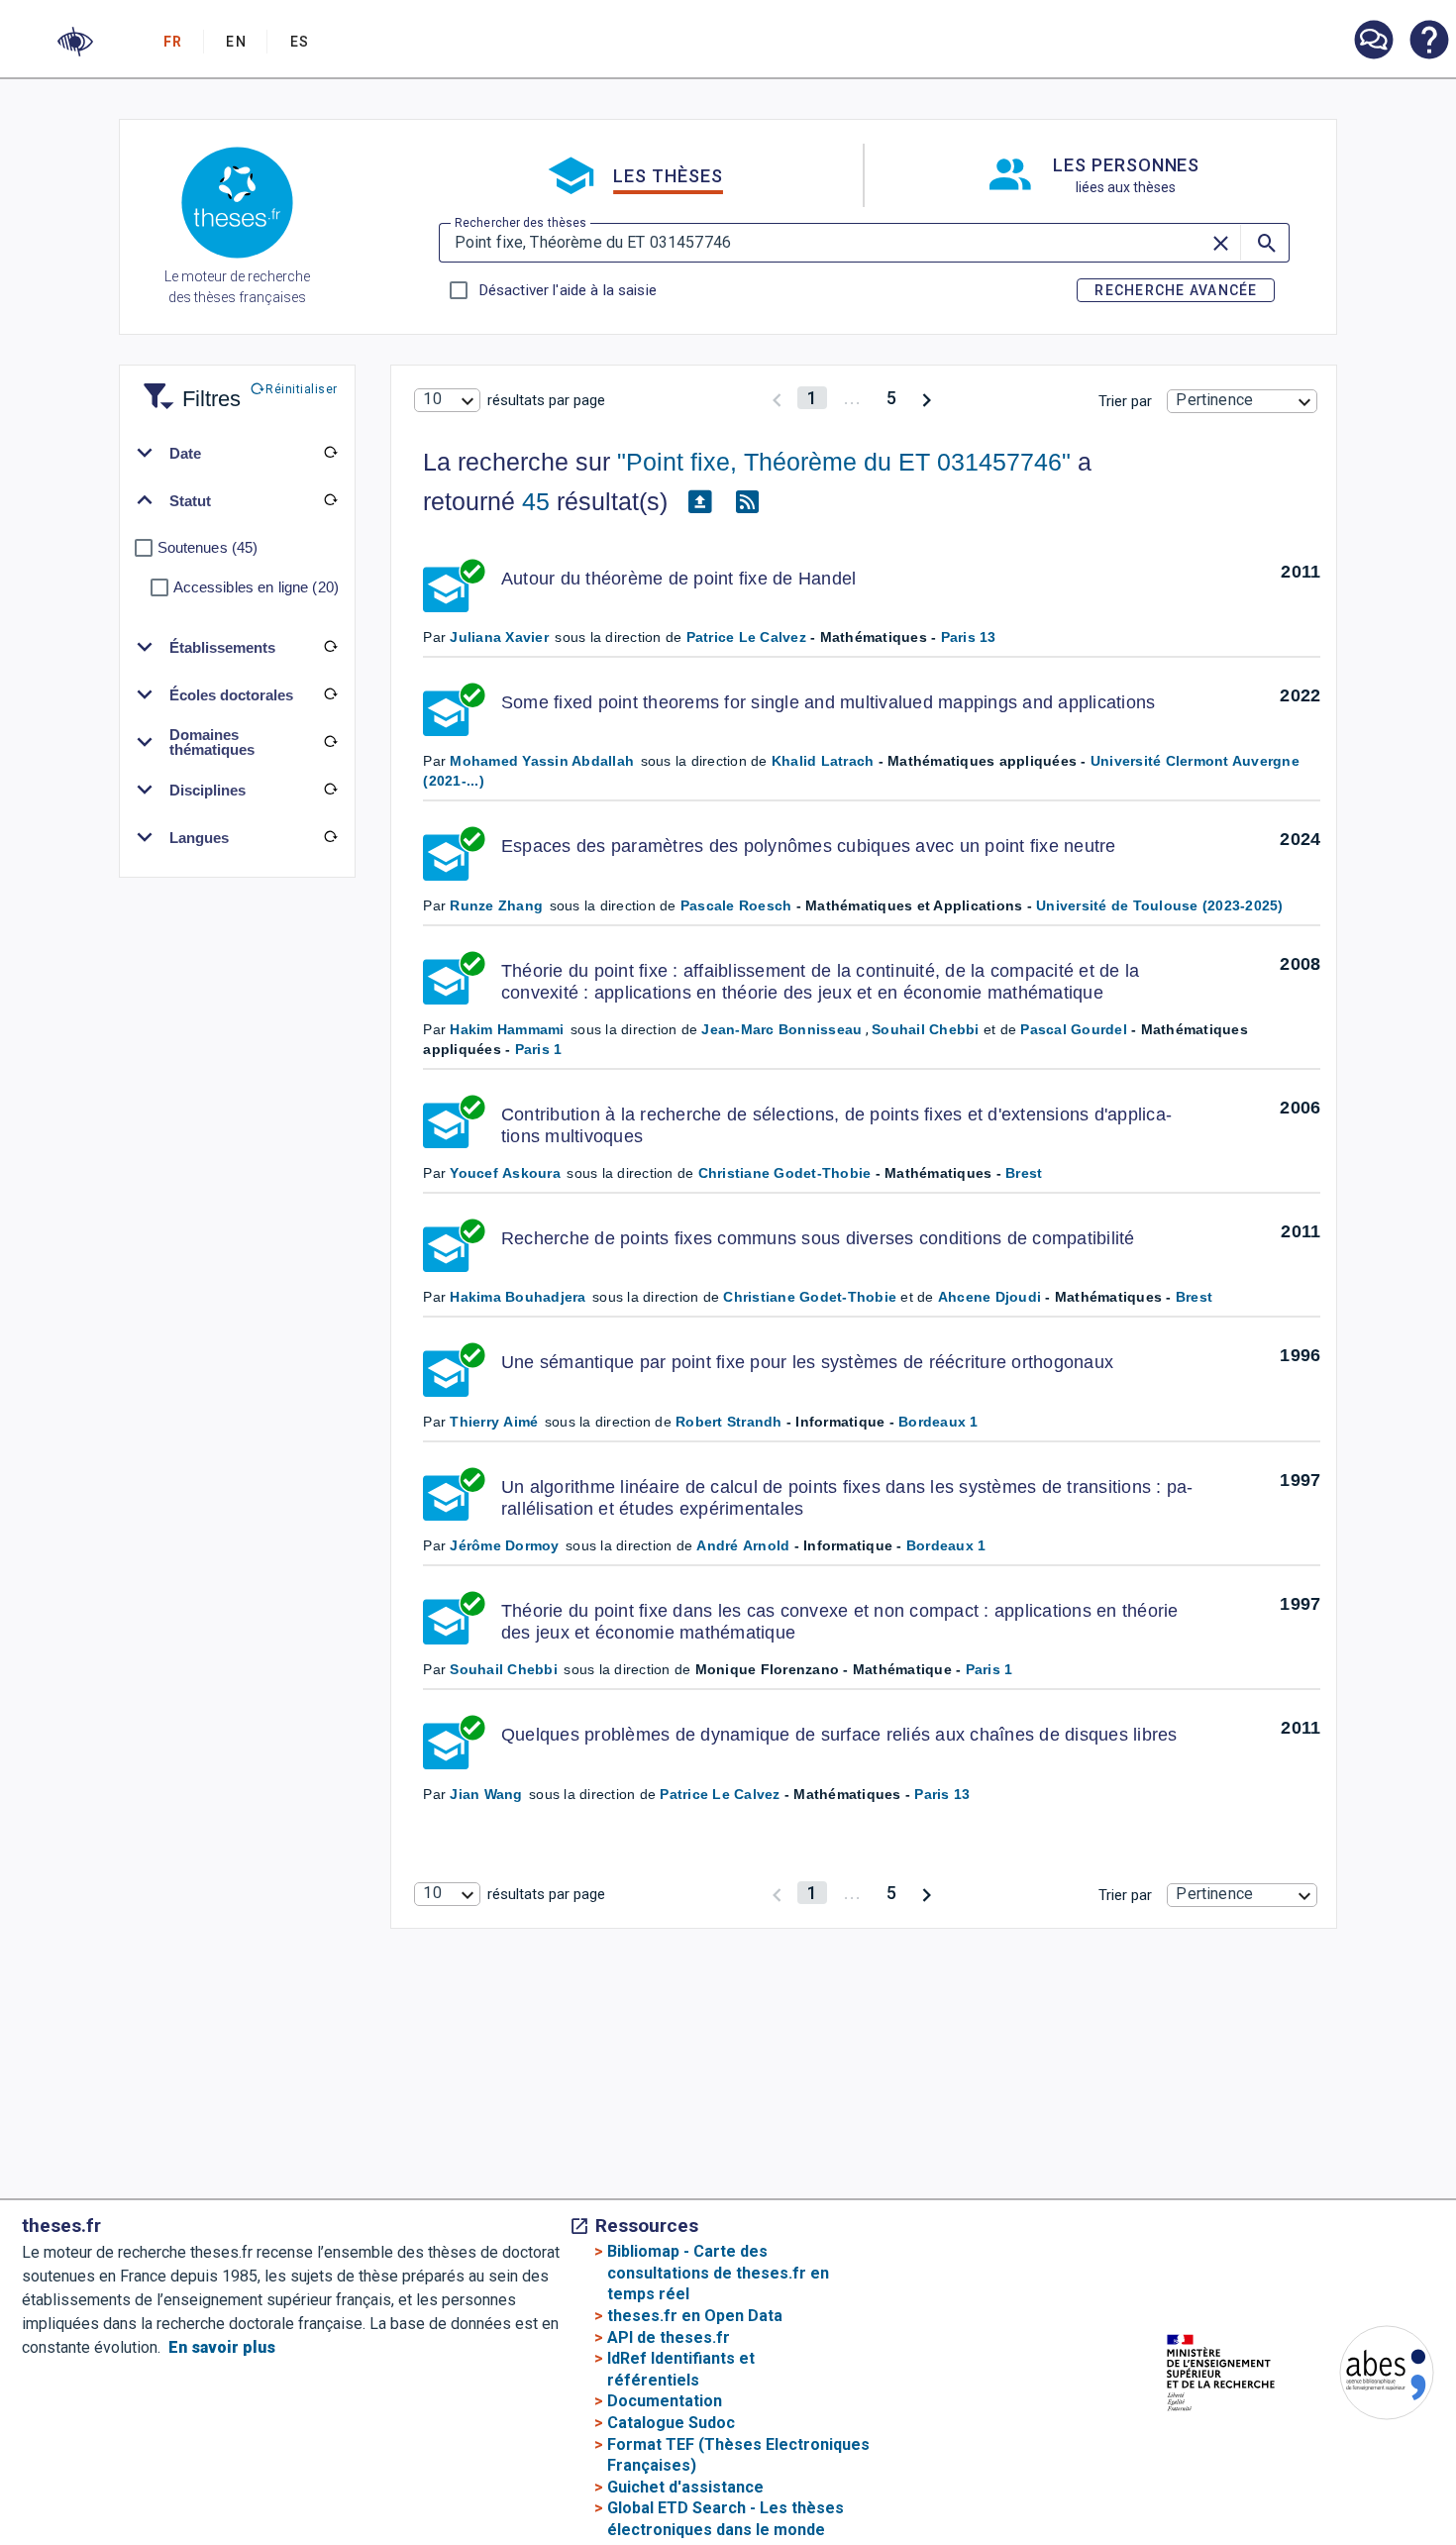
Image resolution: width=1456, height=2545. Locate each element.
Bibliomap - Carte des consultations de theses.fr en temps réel (718, 2273)
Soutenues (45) (208, 547)
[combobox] (447, 400)
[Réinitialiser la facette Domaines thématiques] (331, 742)
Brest (1024, 1173)
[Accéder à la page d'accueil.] (237, 206)
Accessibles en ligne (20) (257, 587)
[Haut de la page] (1386, 2485)
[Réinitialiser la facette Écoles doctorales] (331, 694)
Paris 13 (969, 637)
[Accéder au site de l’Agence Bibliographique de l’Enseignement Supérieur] (1367, 2376)
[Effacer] (1222, 243)
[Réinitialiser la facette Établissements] (331, 647)
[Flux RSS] (747, 502)
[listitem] (1373, 40)
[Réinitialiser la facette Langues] (331, 837)
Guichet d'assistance (685, 2487)
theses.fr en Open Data (695, 2316)
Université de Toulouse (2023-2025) (1160, 905)
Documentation (665, 2401)
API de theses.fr (669, 2337)
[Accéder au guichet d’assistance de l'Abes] (1373, 42)
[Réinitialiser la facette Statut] (331, 500)
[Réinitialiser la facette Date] (331, 453)
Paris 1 (539, 1049)
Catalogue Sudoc (671, 2423)
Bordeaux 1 (938, 1422)
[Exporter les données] (699, 502)
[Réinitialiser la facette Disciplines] (331, 790)
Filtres (187, 387)
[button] (75, 42)
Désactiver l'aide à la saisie (568, 290)
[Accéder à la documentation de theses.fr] (1428, 42)
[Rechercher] (1265, 243)
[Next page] (927, 398)
